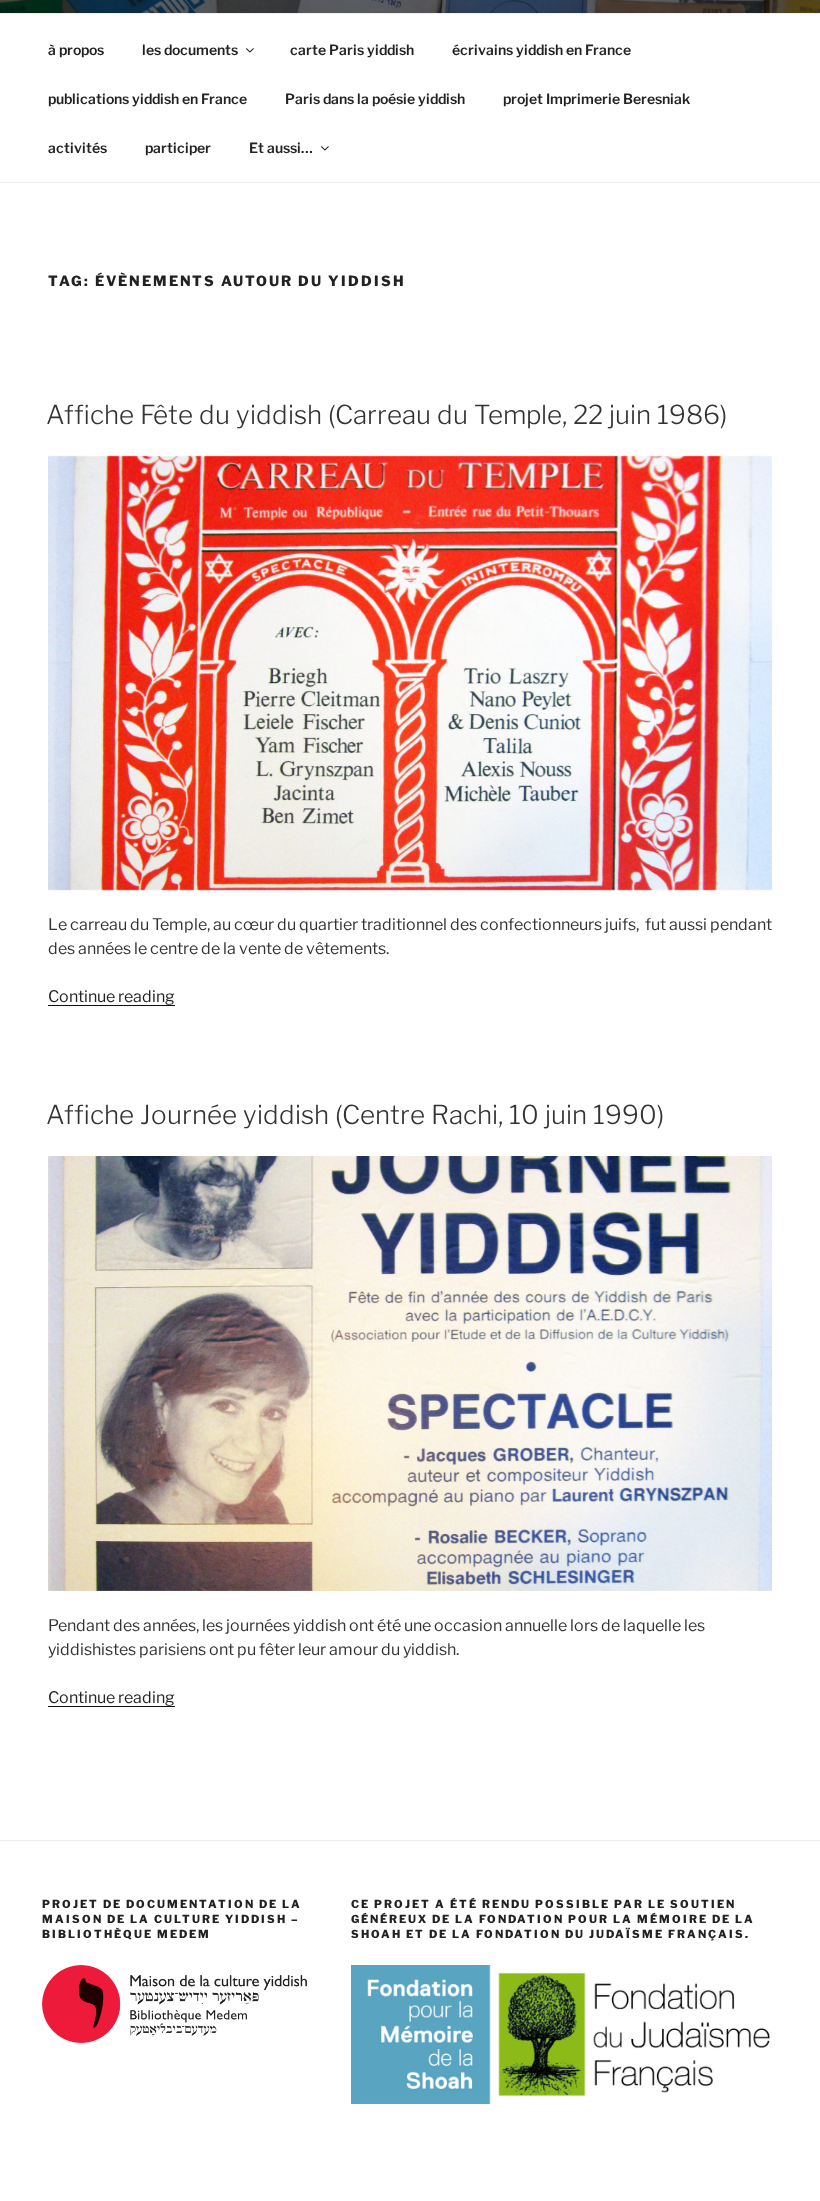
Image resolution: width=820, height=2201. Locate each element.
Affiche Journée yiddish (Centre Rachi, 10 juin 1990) (355, 1114)
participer (178, 147)
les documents (190, 49)
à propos (76, 49)
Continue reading (111, 996)
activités (77, 147)
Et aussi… (281, 147)
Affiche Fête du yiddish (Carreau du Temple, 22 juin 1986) (386, 414)
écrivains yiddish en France (541, 49)
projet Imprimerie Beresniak (596, 98)
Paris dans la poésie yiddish (375, 98)
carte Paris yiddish (352, 49)
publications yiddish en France (147, 98)
